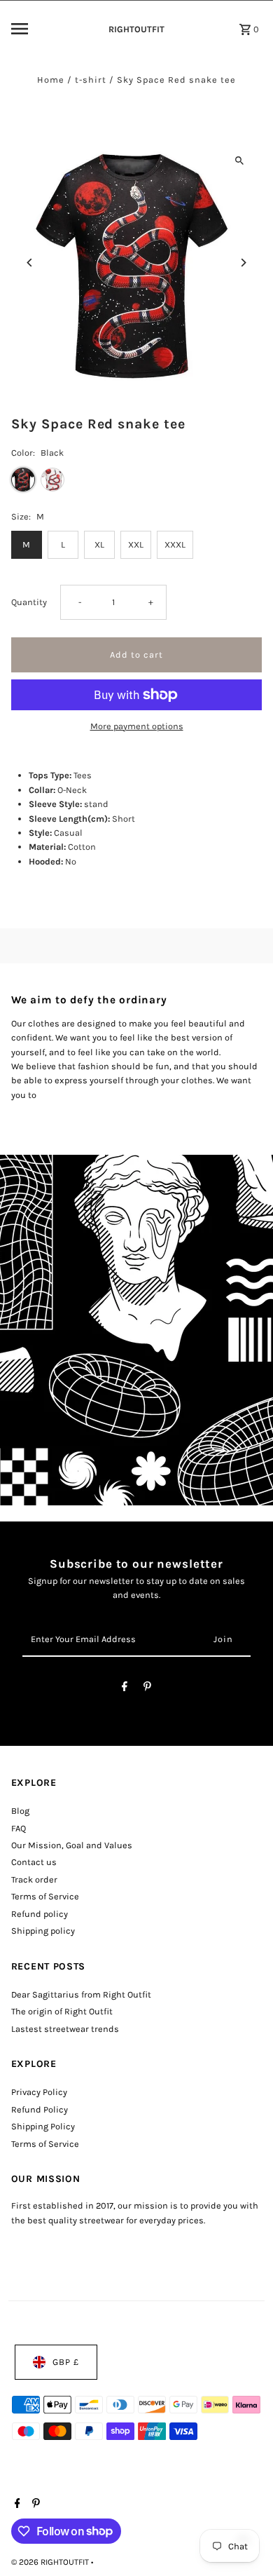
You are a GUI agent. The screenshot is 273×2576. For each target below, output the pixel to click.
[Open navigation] (50, 29)
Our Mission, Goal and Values (72, 1845)
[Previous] (30, 263)
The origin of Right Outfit (62, 2011)
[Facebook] (125, 1689)
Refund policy (40, 1914)
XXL (136, 544)
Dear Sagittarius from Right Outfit (81, 1994)
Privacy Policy (39, 2092)
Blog (20, 1811)
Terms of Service (45, 1896)
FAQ (19, 1828)
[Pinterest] (147, 1689)
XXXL (175, 544)
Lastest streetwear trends (65, 2029)
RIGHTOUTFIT (136, 29)
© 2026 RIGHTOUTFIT (51, 2562)
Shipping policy (43, 1931)
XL (99, 544)
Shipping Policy (43, 2126)
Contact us (34, 1862)
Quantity (29, 602)
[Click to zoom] (239, 160)
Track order (34, 1879)
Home (51, 80)
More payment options (137, 726)
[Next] (243, 263)
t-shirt (91, 80)
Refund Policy (40, 2109)
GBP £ (66, 2362)
